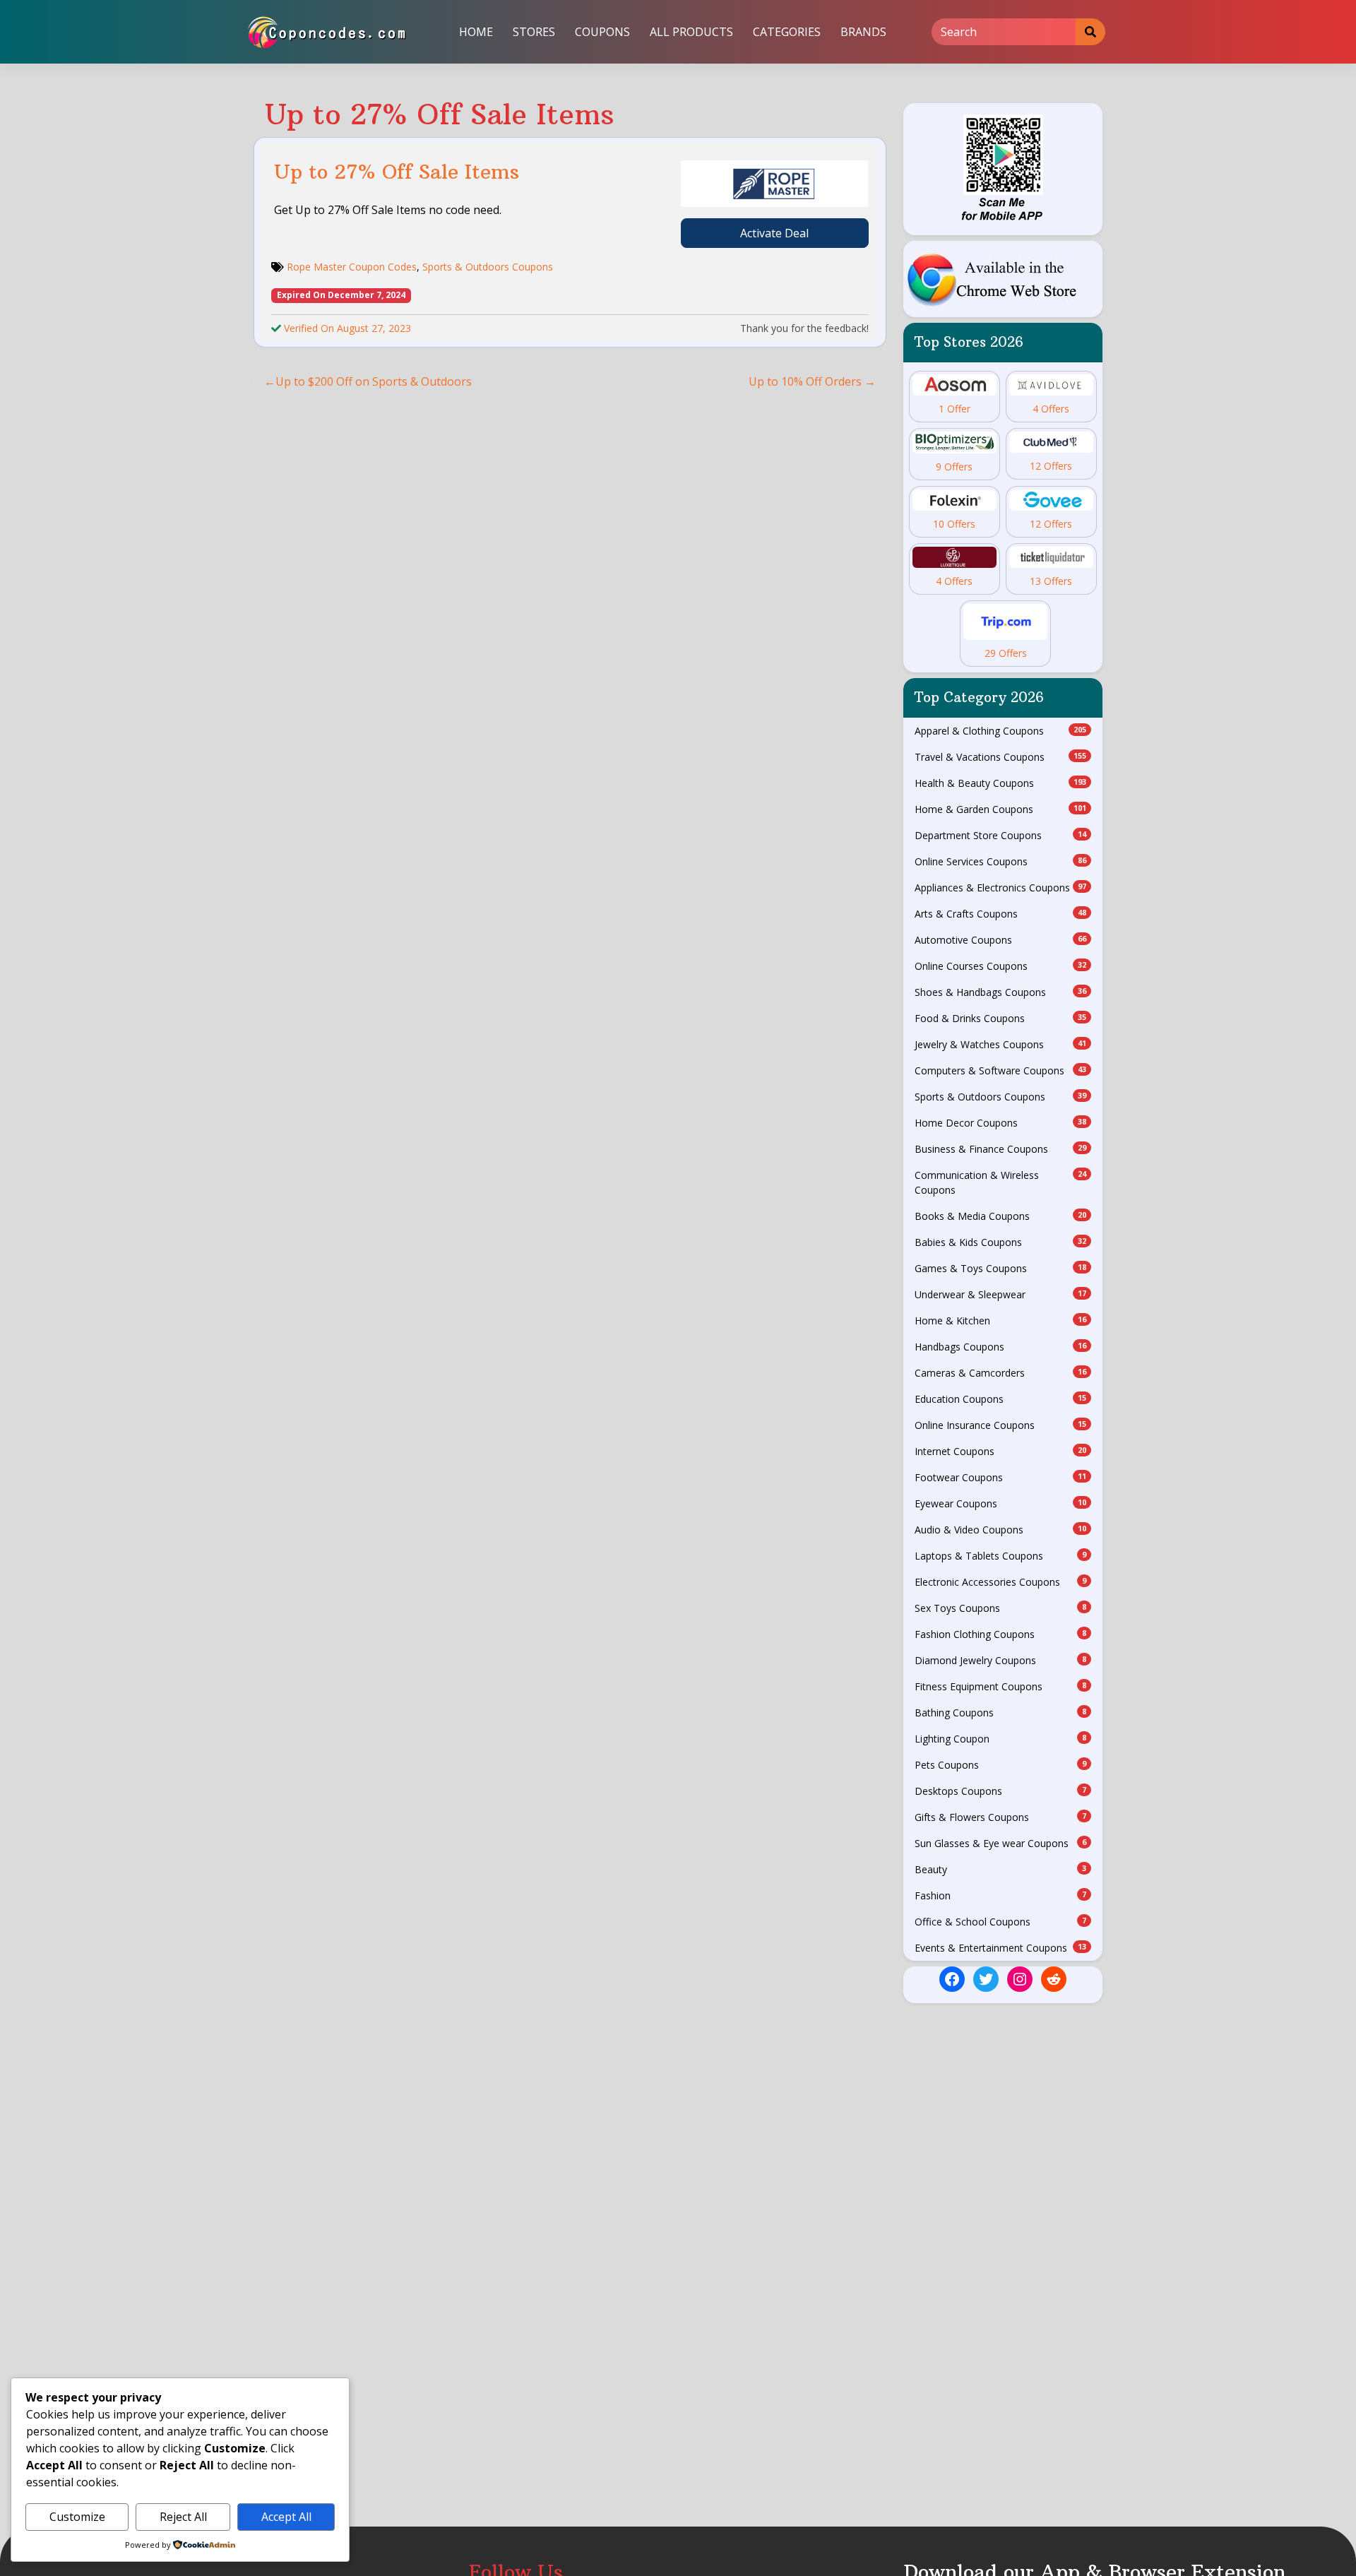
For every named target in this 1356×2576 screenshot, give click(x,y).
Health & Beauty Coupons (1001, 783)
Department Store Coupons (1001, 835)
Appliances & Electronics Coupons (1001, 888)
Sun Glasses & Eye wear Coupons (1001, 1843)
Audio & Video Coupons (1001, 1530)
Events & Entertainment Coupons (1001, 1948)
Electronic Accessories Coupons (1001, 1582)
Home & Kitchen (1001, 1320)
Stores (534, 32)
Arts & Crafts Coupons (1001, 914)
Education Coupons (1001, 1399)
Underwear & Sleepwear (1001, 1294)
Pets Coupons (1001, 1765)
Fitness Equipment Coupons (1001, 1686)
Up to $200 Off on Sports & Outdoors (374, 381)
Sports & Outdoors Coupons (488, 267)
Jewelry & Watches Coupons (1001, 1044)
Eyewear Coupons (1001, 1503)
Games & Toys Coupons (1001, 1268)
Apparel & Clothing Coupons (1001, 731)
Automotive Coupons (1001, 940)
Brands (863, 32)
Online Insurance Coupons (1001, 1425)
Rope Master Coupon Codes (352, 267)
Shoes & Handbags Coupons (1001, 992)
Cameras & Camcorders (1001, 1373)
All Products (691, 32)
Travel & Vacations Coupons (1001, 757)
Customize (77, 2517)
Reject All (183, 2517)
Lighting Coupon (1001, 1739)
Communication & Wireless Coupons (1001, 1182)
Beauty (1001, 1869)
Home (476, 32)
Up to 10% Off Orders (805, 381)
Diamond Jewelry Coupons (1001, 1660)
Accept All (286, 2517)
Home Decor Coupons (1001, 1123)
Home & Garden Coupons (1001, 809)
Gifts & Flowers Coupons (1001, 1817)
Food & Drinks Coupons (1001, 1018)
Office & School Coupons (1001, 1922)
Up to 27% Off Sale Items (397, 172)
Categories (787, 32)
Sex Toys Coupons (1001, 1608)
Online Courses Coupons (1001, 966)
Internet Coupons (1001, 1451)
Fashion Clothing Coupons (1001, 1634)
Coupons (602, 32)
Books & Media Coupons (1001, 1216)
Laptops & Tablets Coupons (1001, 1556)
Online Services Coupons (1001, 861)
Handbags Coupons (1001, 1347)
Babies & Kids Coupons (1001, 1242)
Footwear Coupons (1001, 1477)
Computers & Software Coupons (1001, 1070)
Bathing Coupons (1001, 1713)
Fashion (1001, 1895)
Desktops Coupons (1001, 1791)
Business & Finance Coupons (1001, 1149)
